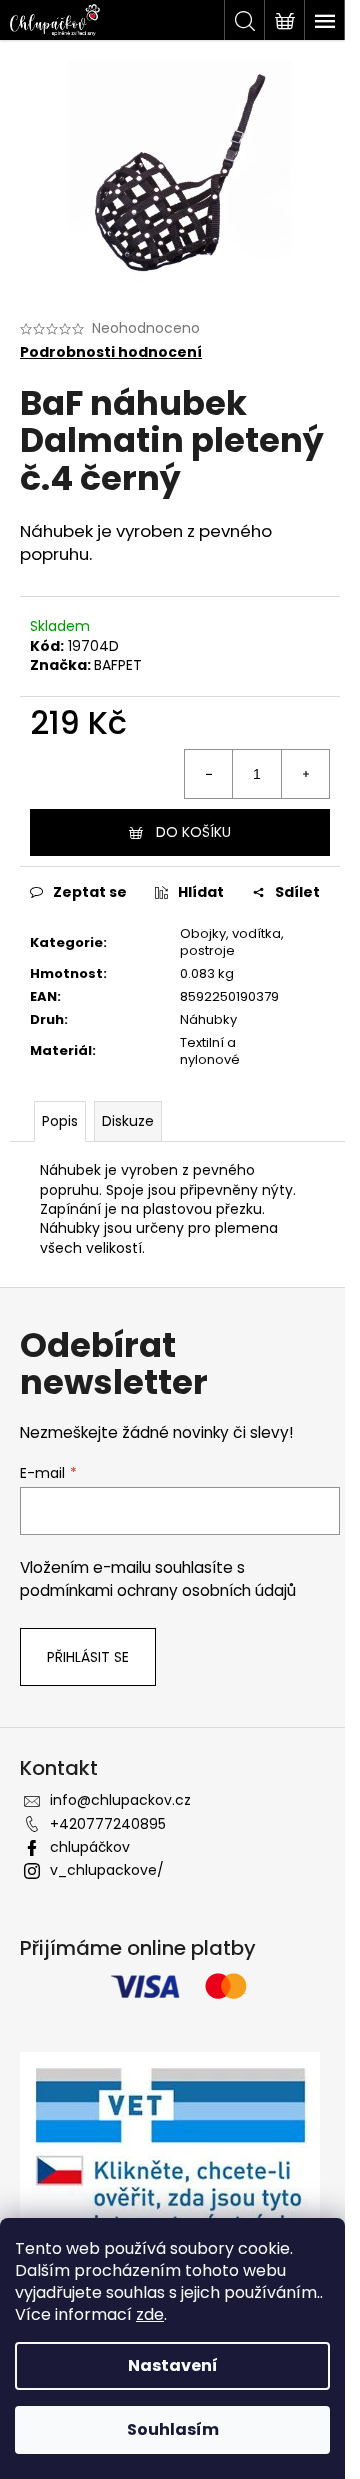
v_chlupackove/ (107, 1870)
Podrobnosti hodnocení (111, 352)
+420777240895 (108, 1824)
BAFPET (118, 665)
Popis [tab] (60, 1121)
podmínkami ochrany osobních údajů (158, 1590)
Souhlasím (173, 2429)
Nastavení (173, 2365)
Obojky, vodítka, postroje (232, 942)
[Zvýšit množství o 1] (305, 774)
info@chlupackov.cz (120, 1800)
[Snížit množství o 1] (209, 774)
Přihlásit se (88, 1657)
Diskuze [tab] (128, 1121)
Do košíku (193, 832)
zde (150, 2314)
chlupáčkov (90, 1847)
